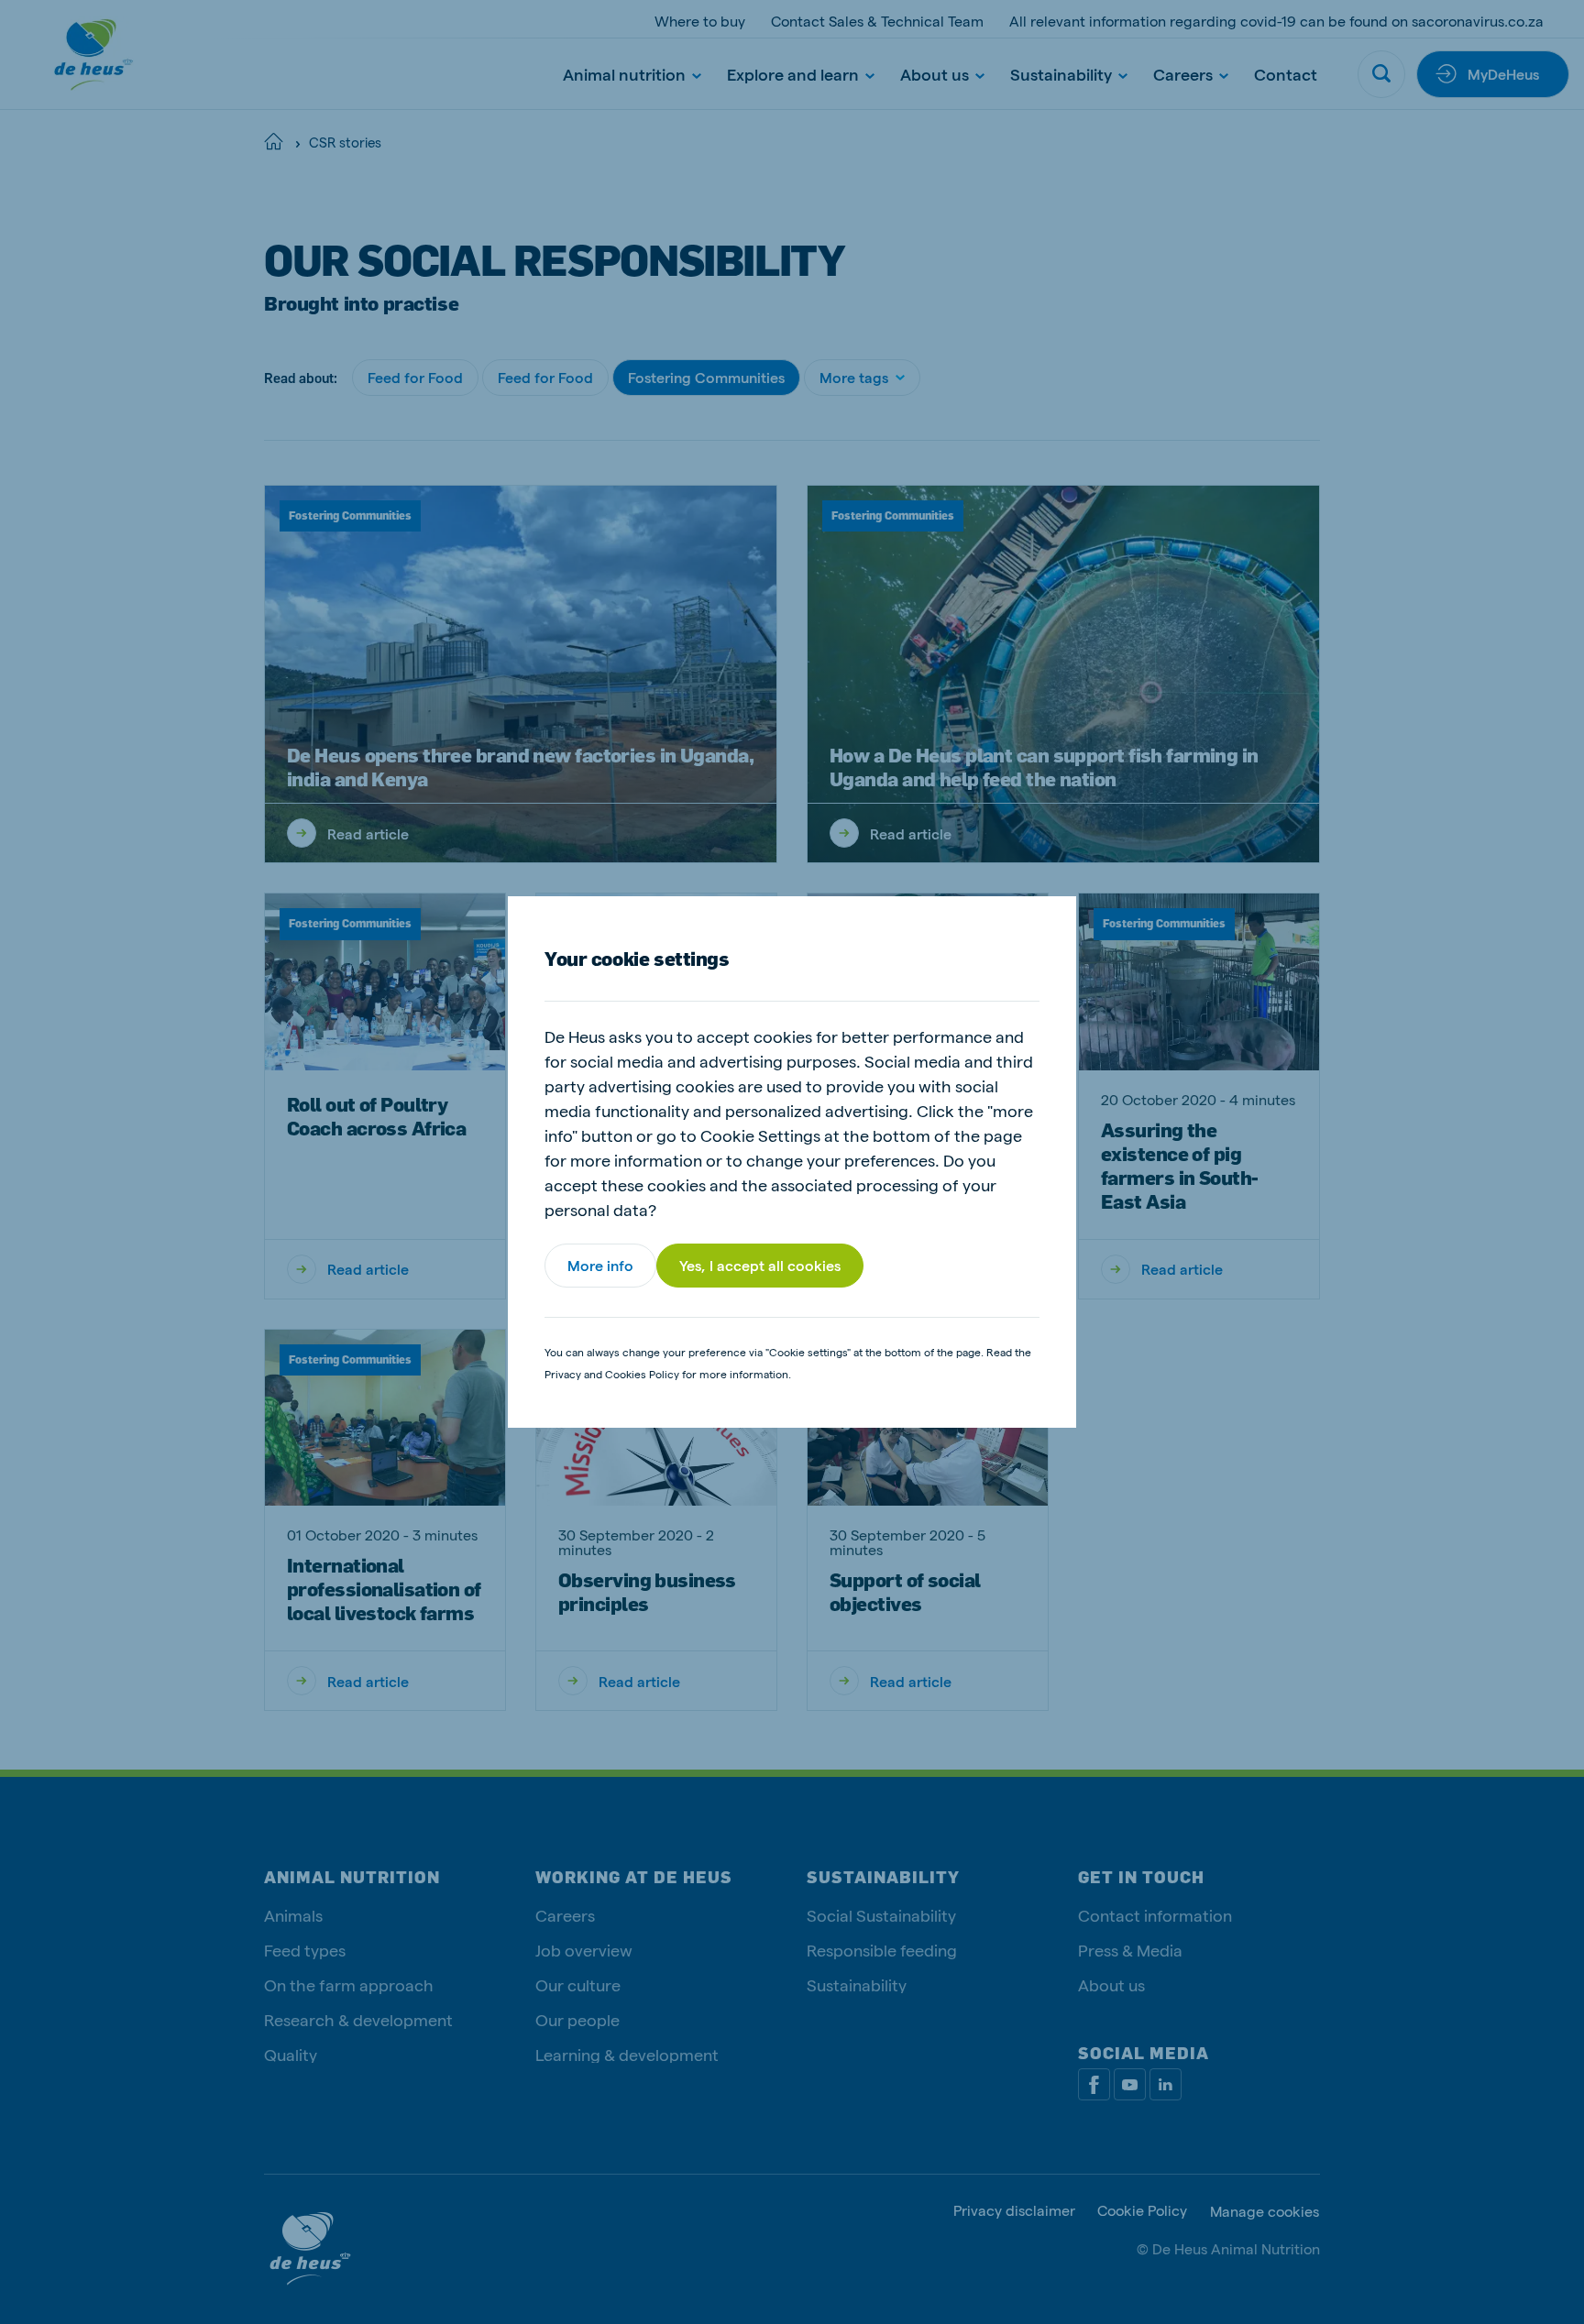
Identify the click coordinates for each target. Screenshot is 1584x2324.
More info (600, 1265)
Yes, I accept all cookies (760, 1265)
